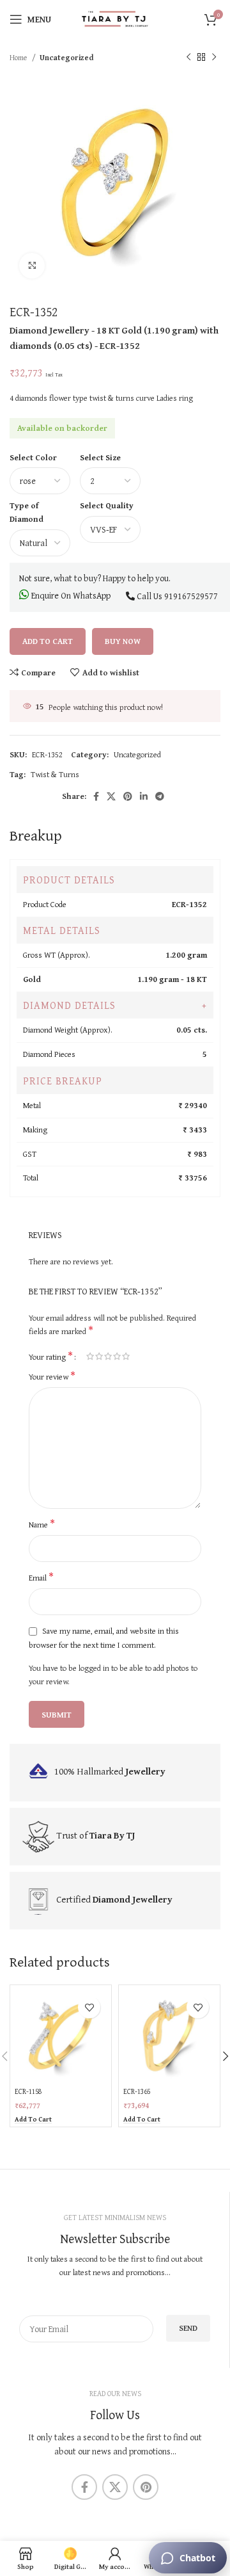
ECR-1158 (28, 2091)
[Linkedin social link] (144, 796)
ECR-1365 (137, 2091)
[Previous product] (188, 58)
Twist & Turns (55, 774)
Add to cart (48, 641)
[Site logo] (115, 18)
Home (19, 57)
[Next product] (214, 58)
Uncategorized (67, 57)
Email (41, 1578)
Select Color (33, 457)
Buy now (123, 641)
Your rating (51, 1356)
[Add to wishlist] (89, 2007)
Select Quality (107, 505)
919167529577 (191, 596)
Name (42, 1525)
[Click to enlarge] (32, 266)
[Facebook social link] (96, 796)
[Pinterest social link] (128, 796)
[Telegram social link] (160, 796)
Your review (52, 1377)
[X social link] (111, 796)
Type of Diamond (27, 512)
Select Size (100, 457)
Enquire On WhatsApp (70, 595)
